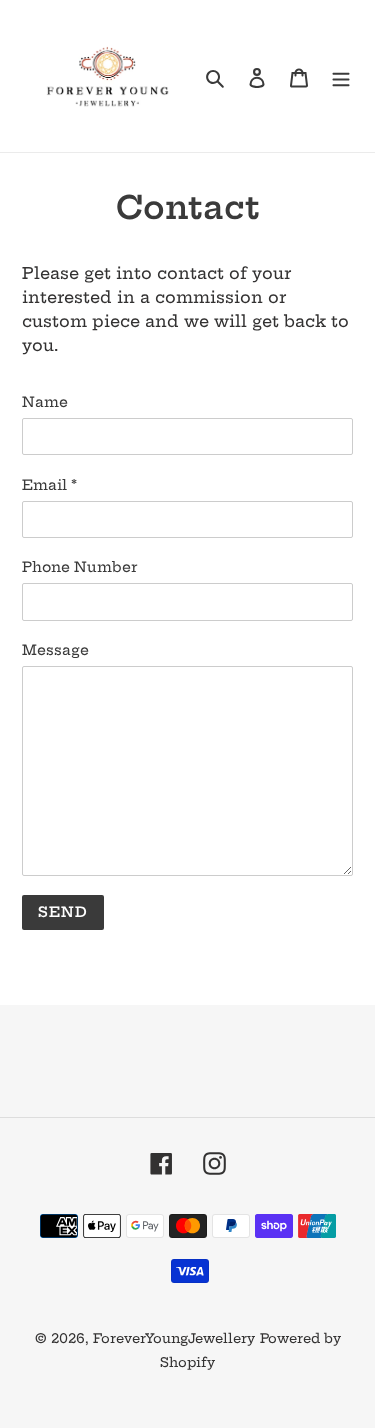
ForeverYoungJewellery (174, 1338)
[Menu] (341, 76)
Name (45, 402)
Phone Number (79, 567)
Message (55, 650)
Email (49, 485)
